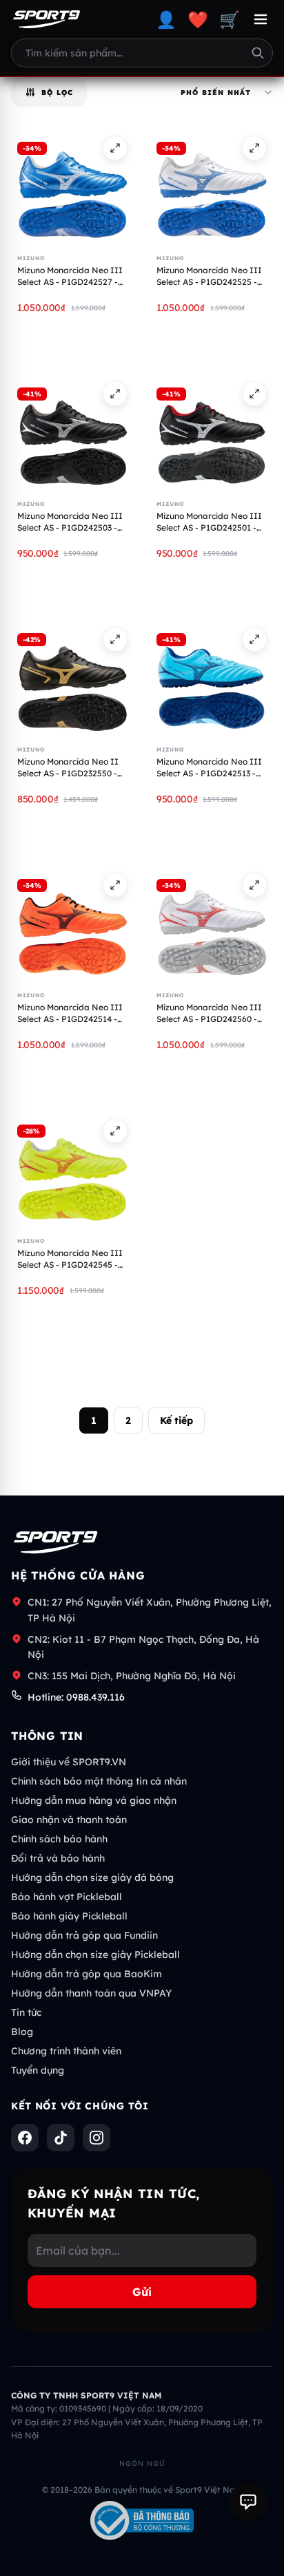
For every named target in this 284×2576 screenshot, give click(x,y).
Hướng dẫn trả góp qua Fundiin (84, 1935)
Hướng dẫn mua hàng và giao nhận (94, 1800)
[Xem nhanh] (115, 148)
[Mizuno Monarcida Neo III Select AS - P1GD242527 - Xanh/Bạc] (72, 191)
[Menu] (261, 19)
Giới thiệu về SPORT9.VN (69, 1762)
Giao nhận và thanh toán (69, 1820)
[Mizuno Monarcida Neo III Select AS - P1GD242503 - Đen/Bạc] (72, 436)
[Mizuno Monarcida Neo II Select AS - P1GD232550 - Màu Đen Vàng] (72, 682)
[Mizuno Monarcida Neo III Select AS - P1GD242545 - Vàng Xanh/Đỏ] (72, 1173)
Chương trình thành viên (66, 2051)
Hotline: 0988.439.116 (76, 1697)
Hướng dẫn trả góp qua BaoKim (87, 1974)
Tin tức (26, 2012)
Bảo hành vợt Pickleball (67, 1897)
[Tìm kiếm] (258, 53)
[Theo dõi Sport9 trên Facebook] (25, 2138)
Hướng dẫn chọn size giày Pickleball (95, 1955)
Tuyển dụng (38, 2070)
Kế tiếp (176, 1420)
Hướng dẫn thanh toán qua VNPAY (91, 1993)
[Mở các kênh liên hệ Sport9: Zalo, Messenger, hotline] (248, 2502)
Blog (22, 2032)
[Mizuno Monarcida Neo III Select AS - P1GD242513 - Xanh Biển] (212, 682)
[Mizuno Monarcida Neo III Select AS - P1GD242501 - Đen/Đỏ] (212, 436)
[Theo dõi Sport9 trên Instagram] (97, 2138)
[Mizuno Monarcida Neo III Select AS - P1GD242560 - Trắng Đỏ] (212, 928)
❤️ (198, 19)
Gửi (142, 2292)
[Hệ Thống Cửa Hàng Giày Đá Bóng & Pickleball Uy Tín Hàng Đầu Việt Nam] (47, 19)
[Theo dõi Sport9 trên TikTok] (61, 2138)
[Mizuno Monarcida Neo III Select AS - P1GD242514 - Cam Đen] (72, 928)
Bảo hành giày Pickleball (69, 1916)
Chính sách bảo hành (59, 1839)
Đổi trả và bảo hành (58, 1858)
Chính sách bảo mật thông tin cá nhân (99, 1781)
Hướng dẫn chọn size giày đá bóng (92, 1877)
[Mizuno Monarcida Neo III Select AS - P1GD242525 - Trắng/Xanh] (212, 191)
